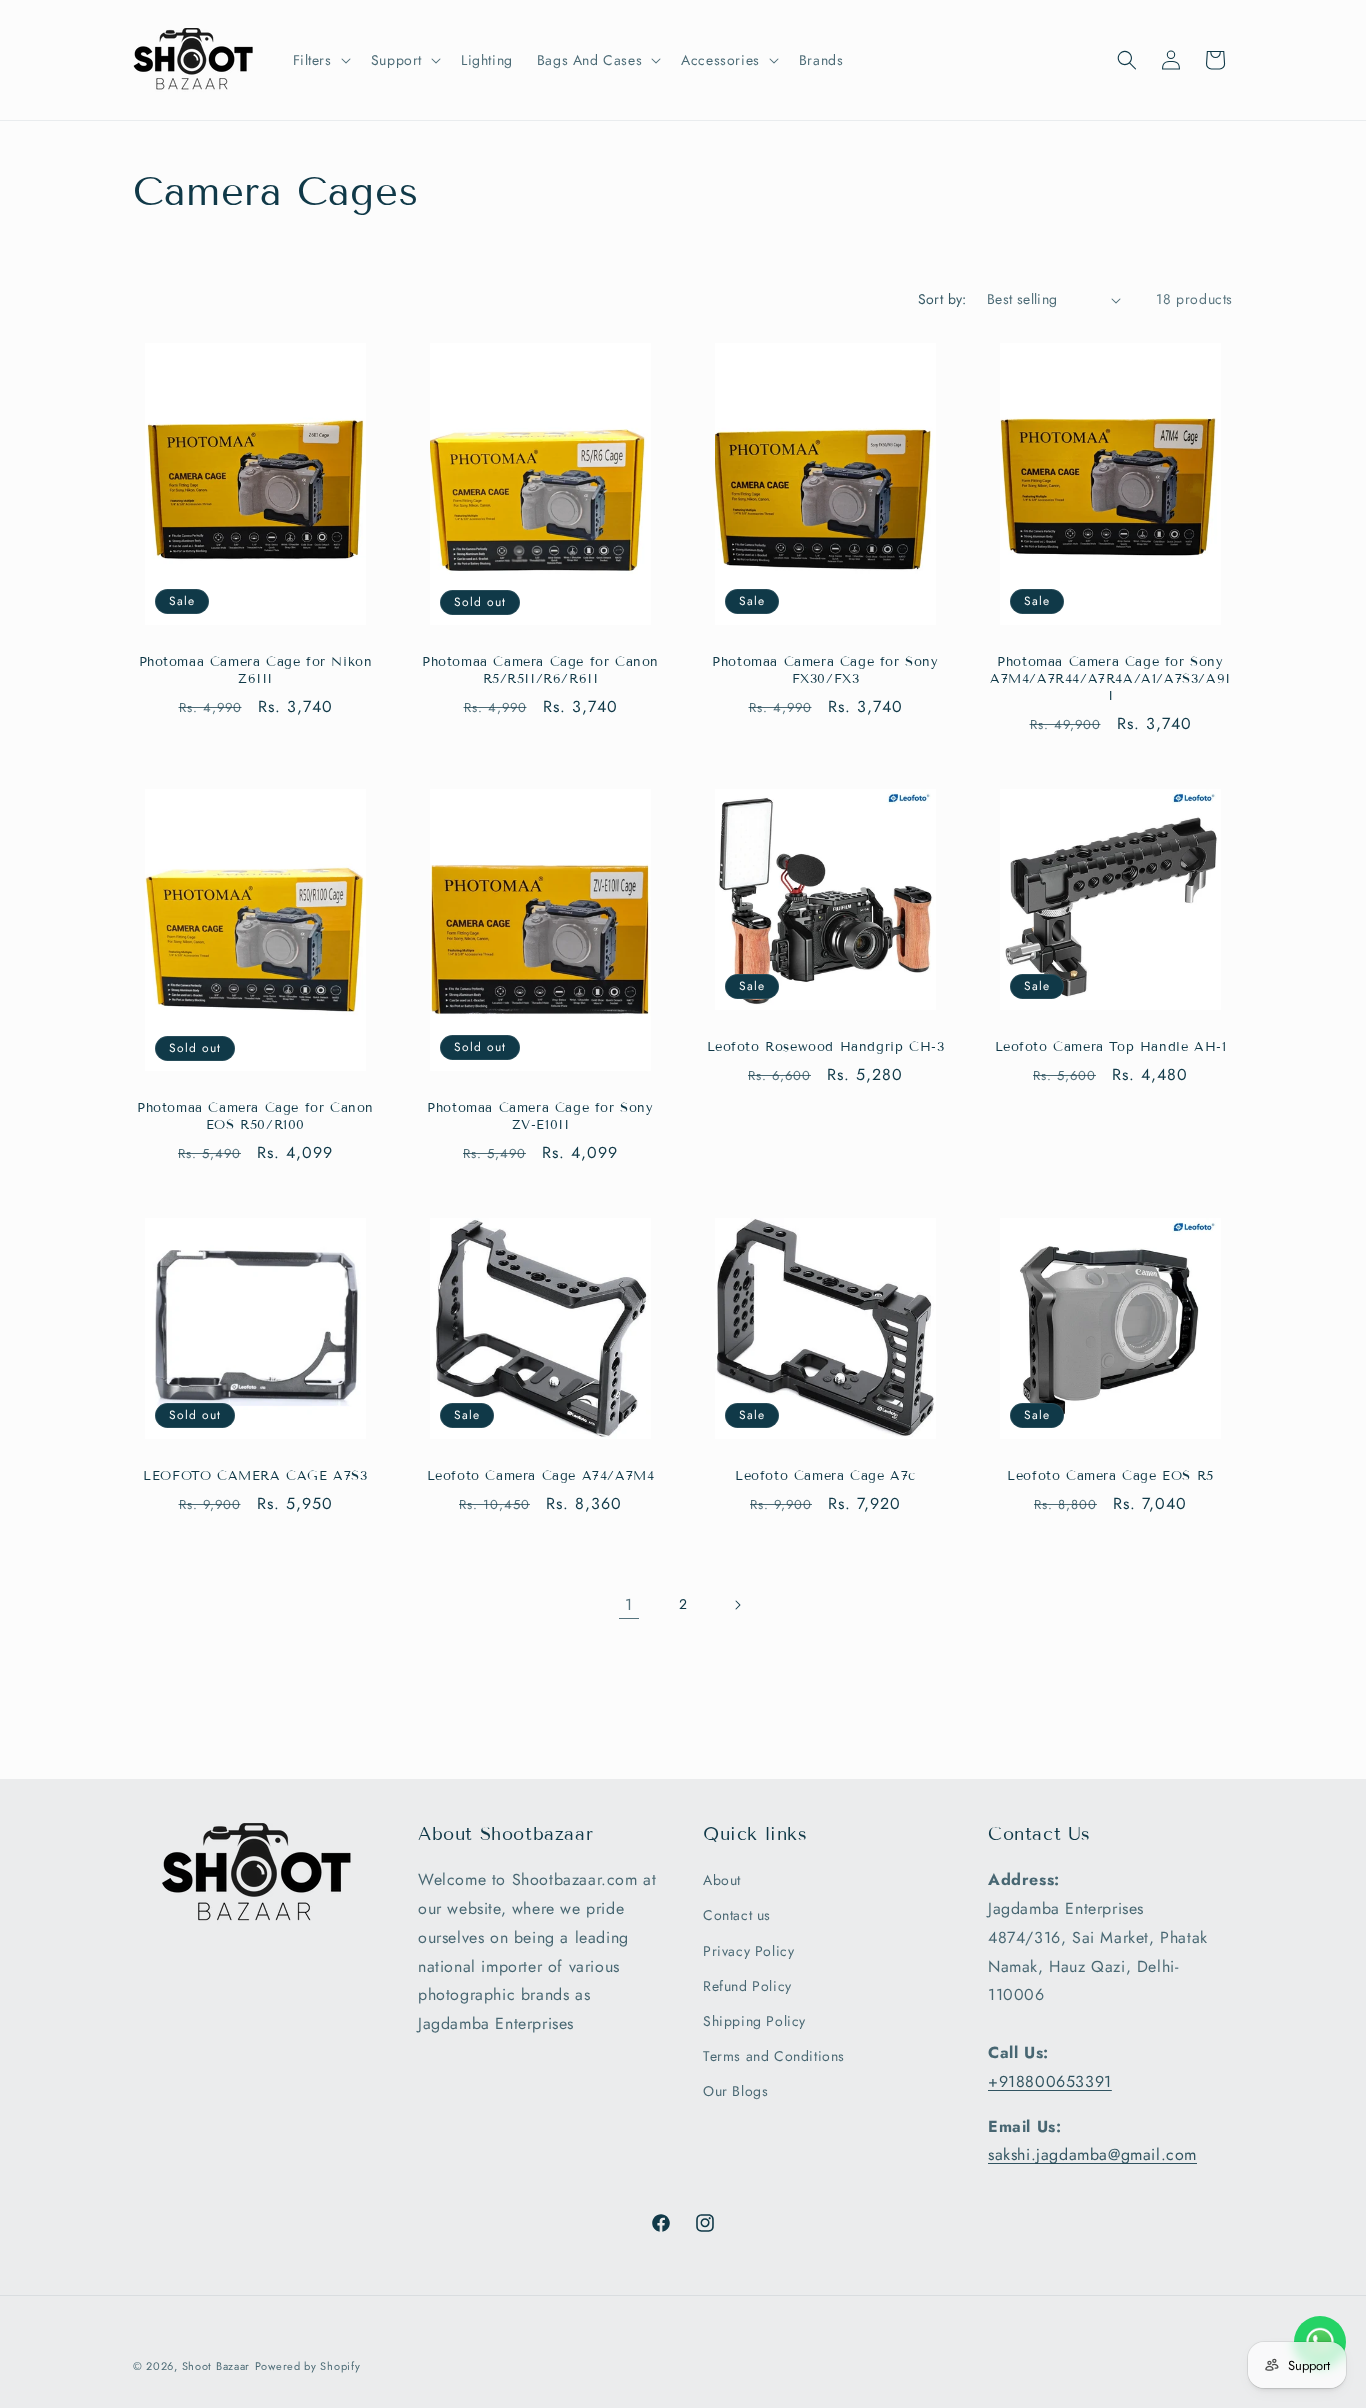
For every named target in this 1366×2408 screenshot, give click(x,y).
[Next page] (737, 1605)
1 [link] (629, 1604)
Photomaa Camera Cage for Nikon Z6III (256, 670)
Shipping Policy (754, 2021)
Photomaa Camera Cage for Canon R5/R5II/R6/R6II (540, 670)
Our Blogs (735, 2092)
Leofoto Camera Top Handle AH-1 (1111, 1047)
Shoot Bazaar (216, 2366)
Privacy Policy (748, 1951)
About (722, 1881)
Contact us (737, 1916)
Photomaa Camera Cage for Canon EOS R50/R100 (255, 1116)
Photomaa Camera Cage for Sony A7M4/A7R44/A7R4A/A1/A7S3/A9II (1110, 679)
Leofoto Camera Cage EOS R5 (1110, 1476)
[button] (320, 60)
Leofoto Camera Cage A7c (825, 1476)
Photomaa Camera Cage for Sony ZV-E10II (540, 1116)
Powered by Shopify (308, 2366)
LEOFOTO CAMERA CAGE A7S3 (255, 1476)
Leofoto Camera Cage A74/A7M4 (541, 1476)
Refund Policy (747, 1986)
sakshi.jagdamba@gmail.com (1092, 2155)
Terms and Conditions (774, 2057)
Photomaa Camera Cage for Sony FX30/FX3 (825, 670)
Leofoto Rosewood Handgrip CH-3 (826, 1047)
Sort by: (942, 299)
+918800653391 (1050, 2081)
